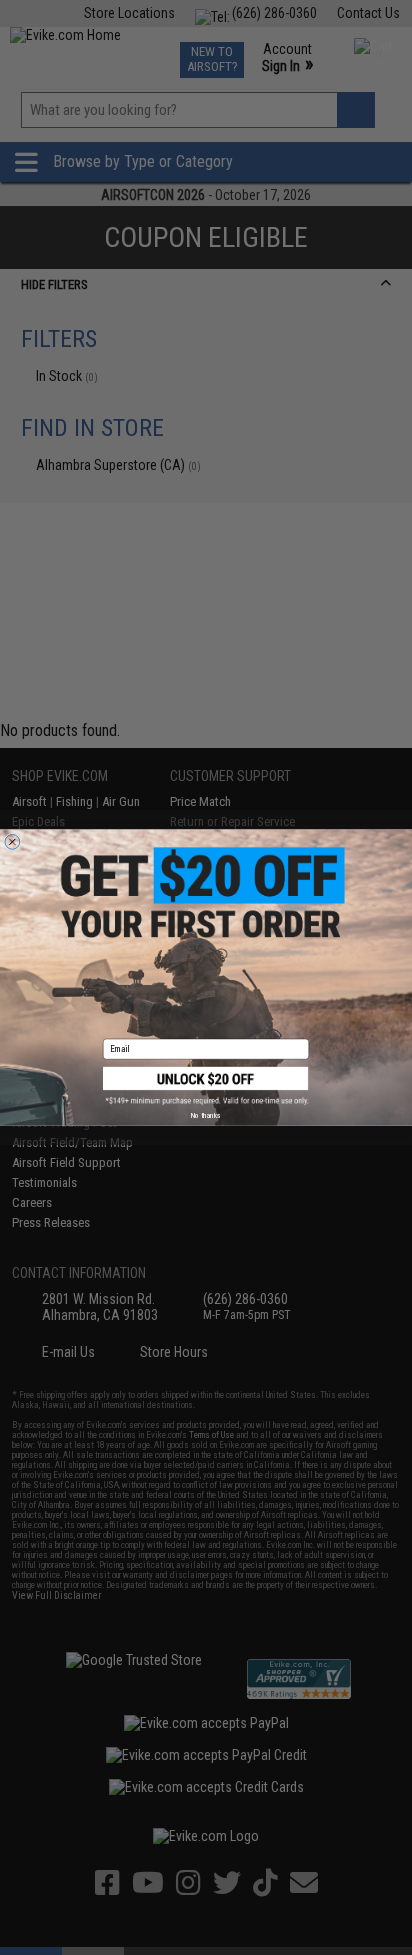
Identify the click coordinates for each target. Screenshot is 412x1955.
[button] (206, 1086)
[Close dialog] (12, 841)
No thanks (206, 1115)
